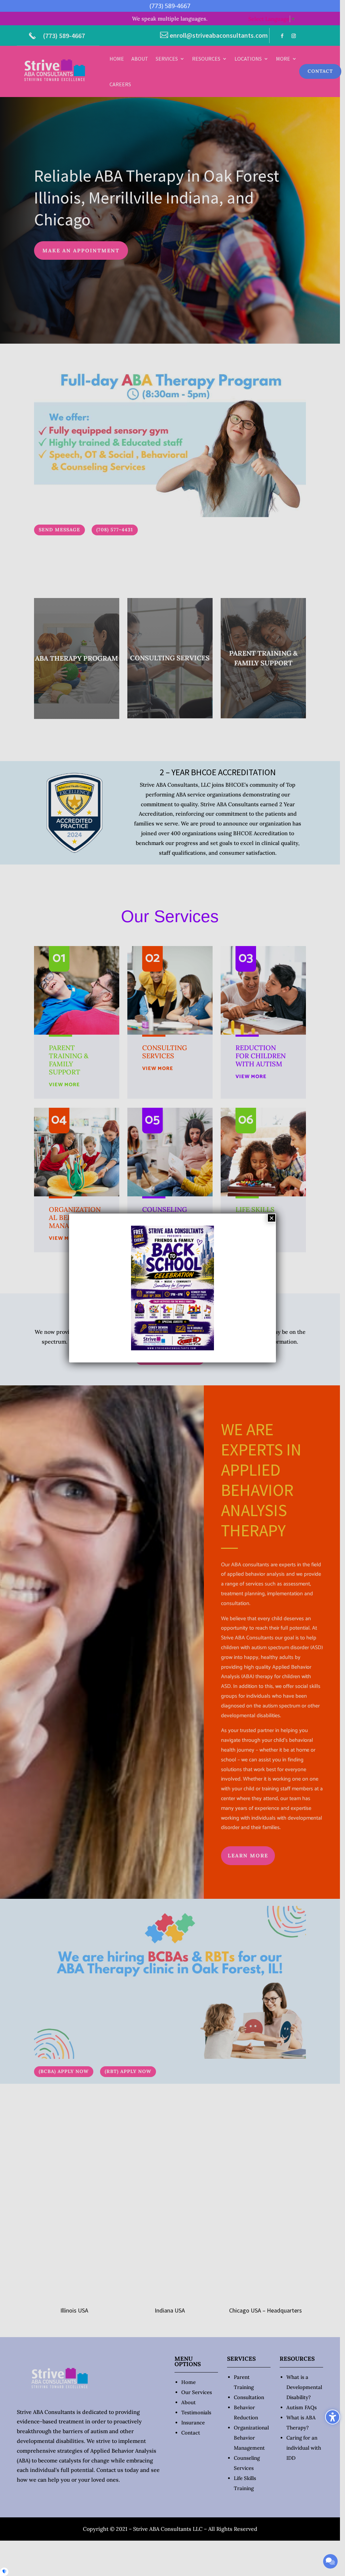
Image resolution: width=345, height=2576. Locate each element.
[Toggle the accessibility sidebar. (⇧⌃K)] (333, 2417)
